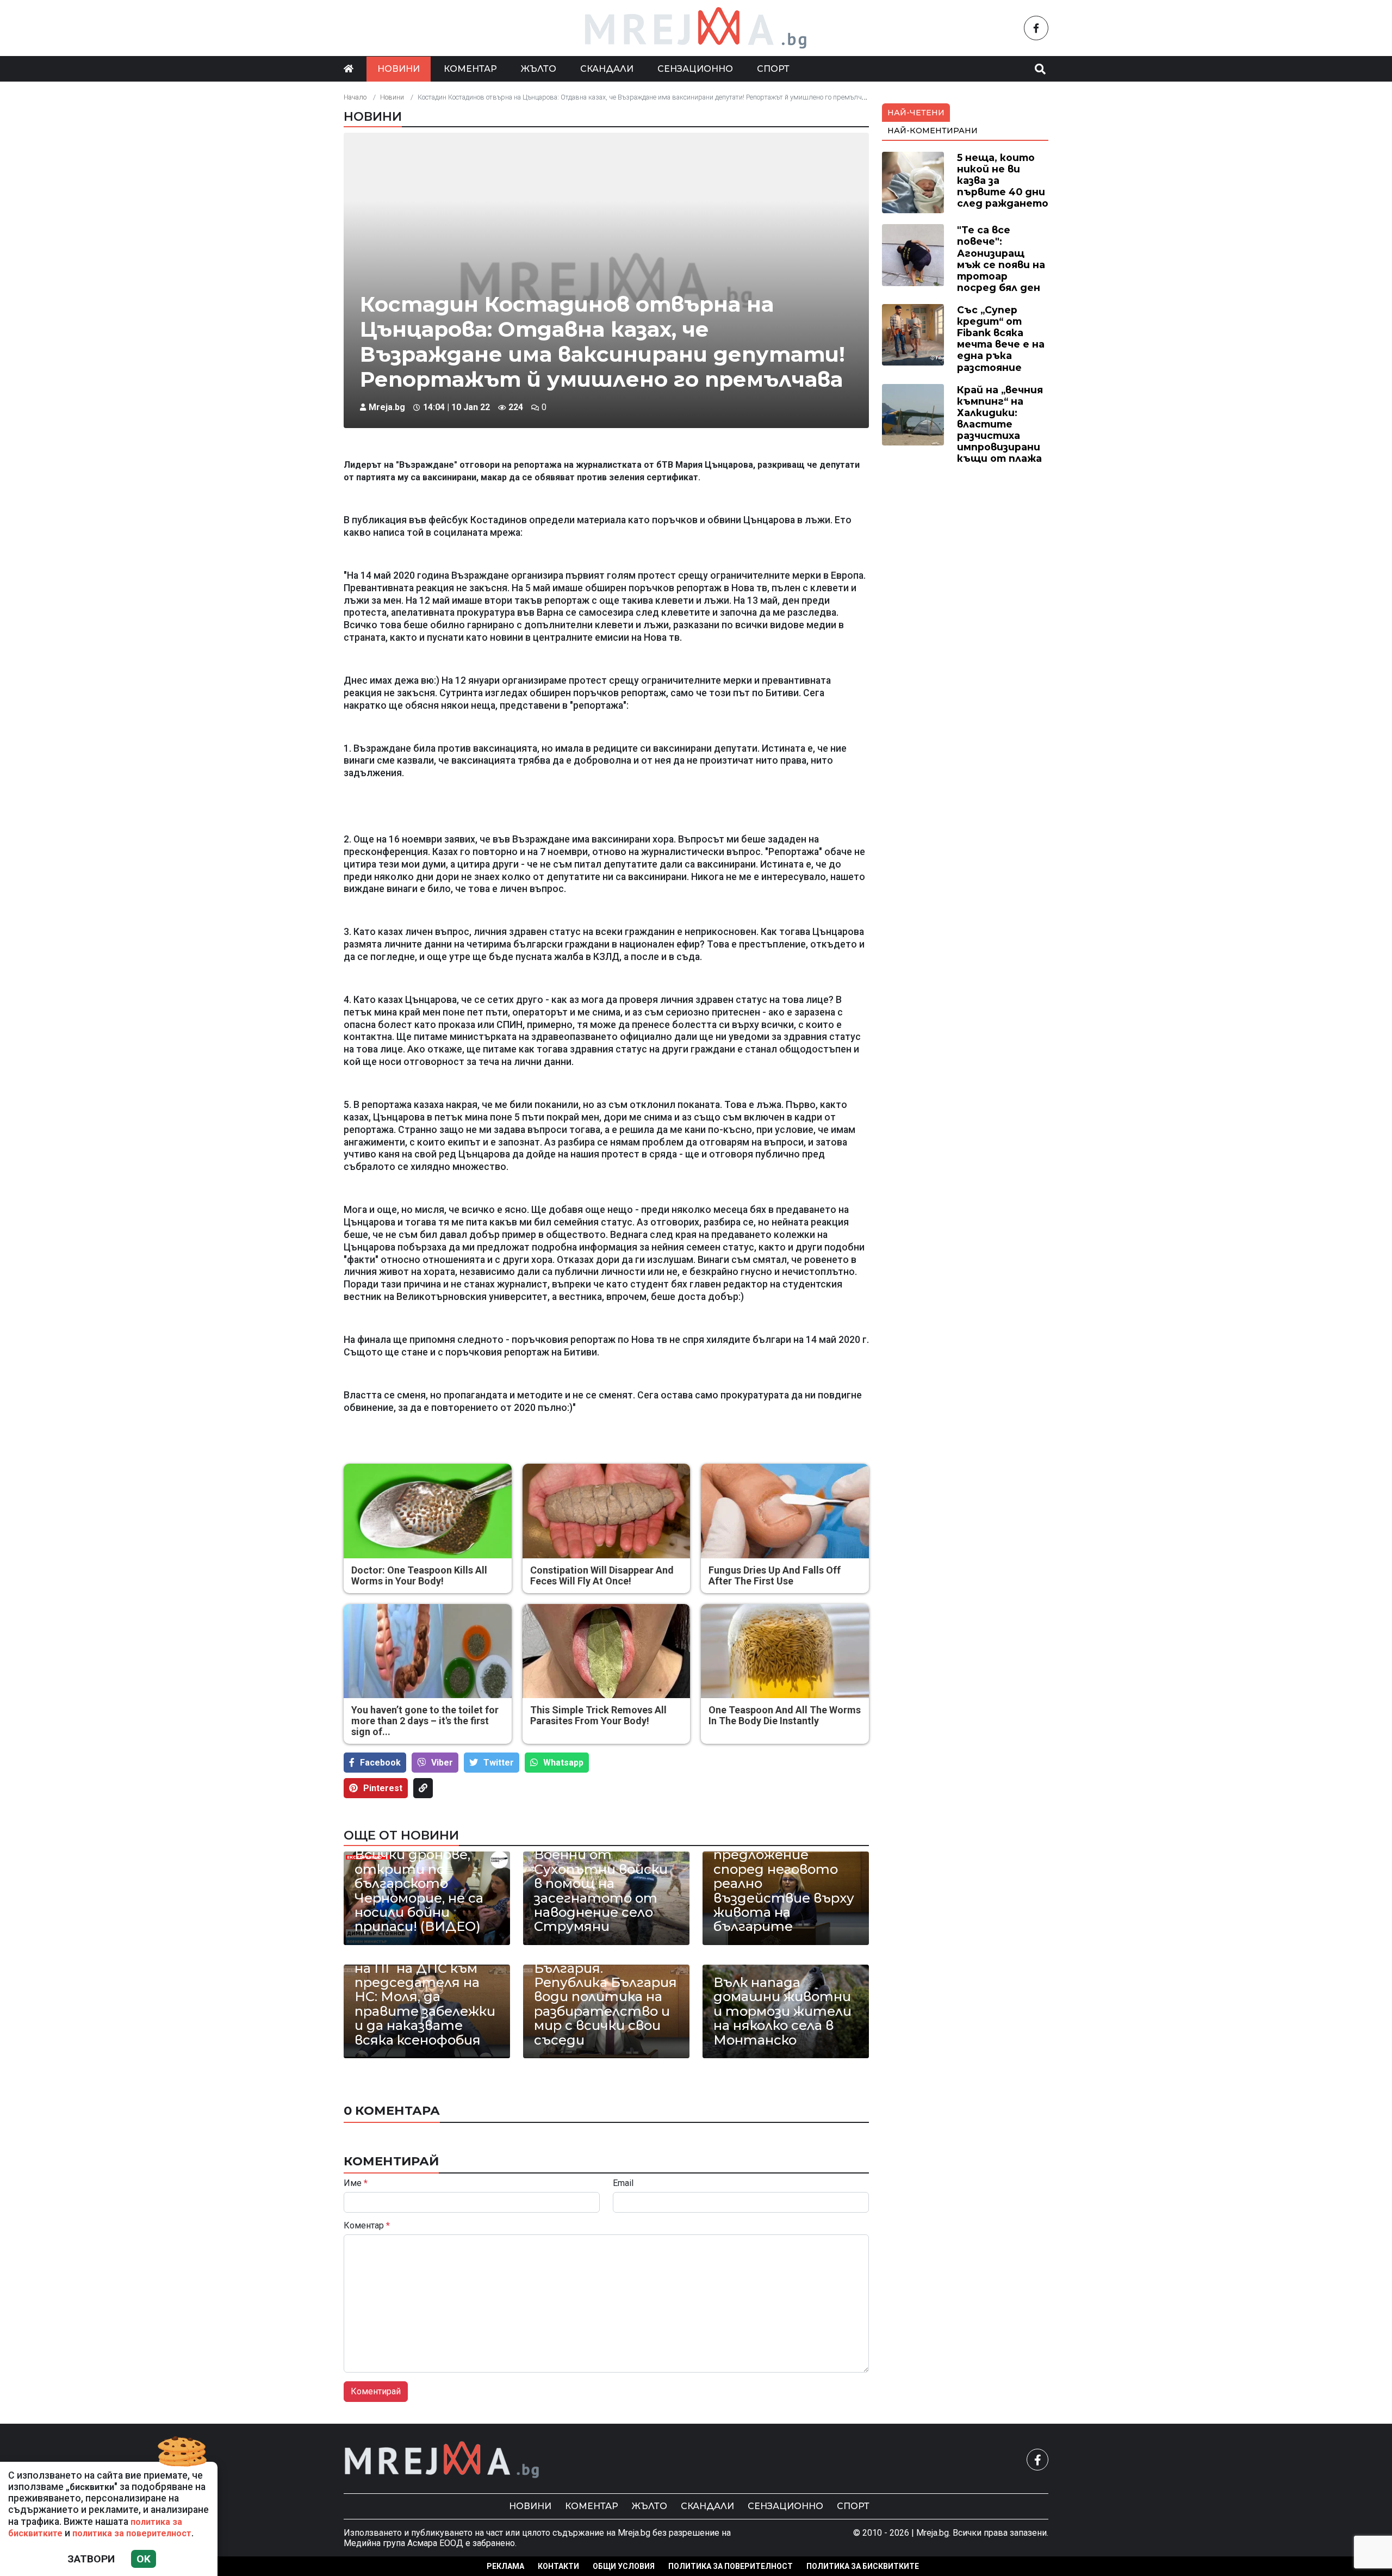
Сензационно (695, 69)
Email (623, 2183)
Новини (399, 69)
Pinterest (383, 1788)
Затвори (91, 2559)
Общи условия (624, 2566)
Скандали (607, 69)
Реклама (505, 2566)
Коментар (470, 69)
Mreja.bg (387, 407)
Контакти (558, 2566)
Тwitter (499, 1763)
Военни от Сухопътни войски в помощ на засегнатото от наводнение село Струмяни (601, 1891)
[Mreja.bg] (442, 2460)
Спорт (773, 69)
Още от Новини (401, 1835)
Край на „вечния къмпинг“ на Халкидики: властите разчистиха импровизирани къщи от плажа (1000, 424)
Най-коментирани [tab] (933, 131)
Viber (442, 1763)
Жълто (539, 69)
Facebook (380, 1763)
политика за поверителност (132, 2533)
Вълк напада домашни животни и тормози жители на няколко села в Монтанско (782, 2011)
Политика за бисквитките (863, 2566)
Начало (355, 97)
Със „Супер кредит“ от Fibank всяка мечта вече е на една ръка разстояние (1001, 339)
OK (144, 2559)
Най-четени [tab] (916, 113)
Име (356, 2183)
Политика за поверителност (731, 2566)
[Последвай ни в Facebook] (1036, 28)
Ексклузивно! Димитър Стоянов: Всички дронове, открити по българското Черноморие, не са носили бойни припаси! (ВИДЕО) (425, 1877)
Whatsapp (563, 1763)
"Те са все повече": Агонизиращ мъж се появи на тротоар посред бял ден (1001, 259)
